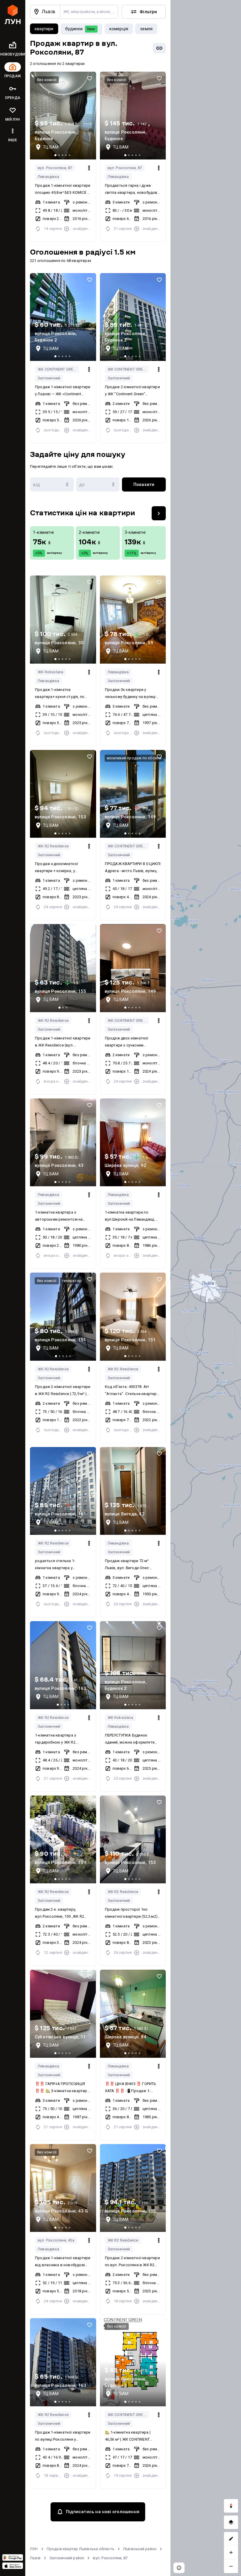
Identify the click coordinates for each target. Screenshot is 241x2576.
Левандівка (48, 177)
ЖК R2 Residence (53, 846)
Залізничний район (67, 2558)
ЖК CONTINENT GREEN (58, 369)
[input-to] (98, 484)
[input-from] (52, 484)
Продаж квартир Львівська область (81, 2549)
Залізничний (49, 378)
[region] (206, 1288)
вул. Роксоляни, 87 (55, 168)
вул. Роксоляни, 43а (56, 2240)
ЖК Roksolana (50, 672)
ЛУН (34, 2549)
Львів (35, 2558)
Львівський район (140, 2549)
